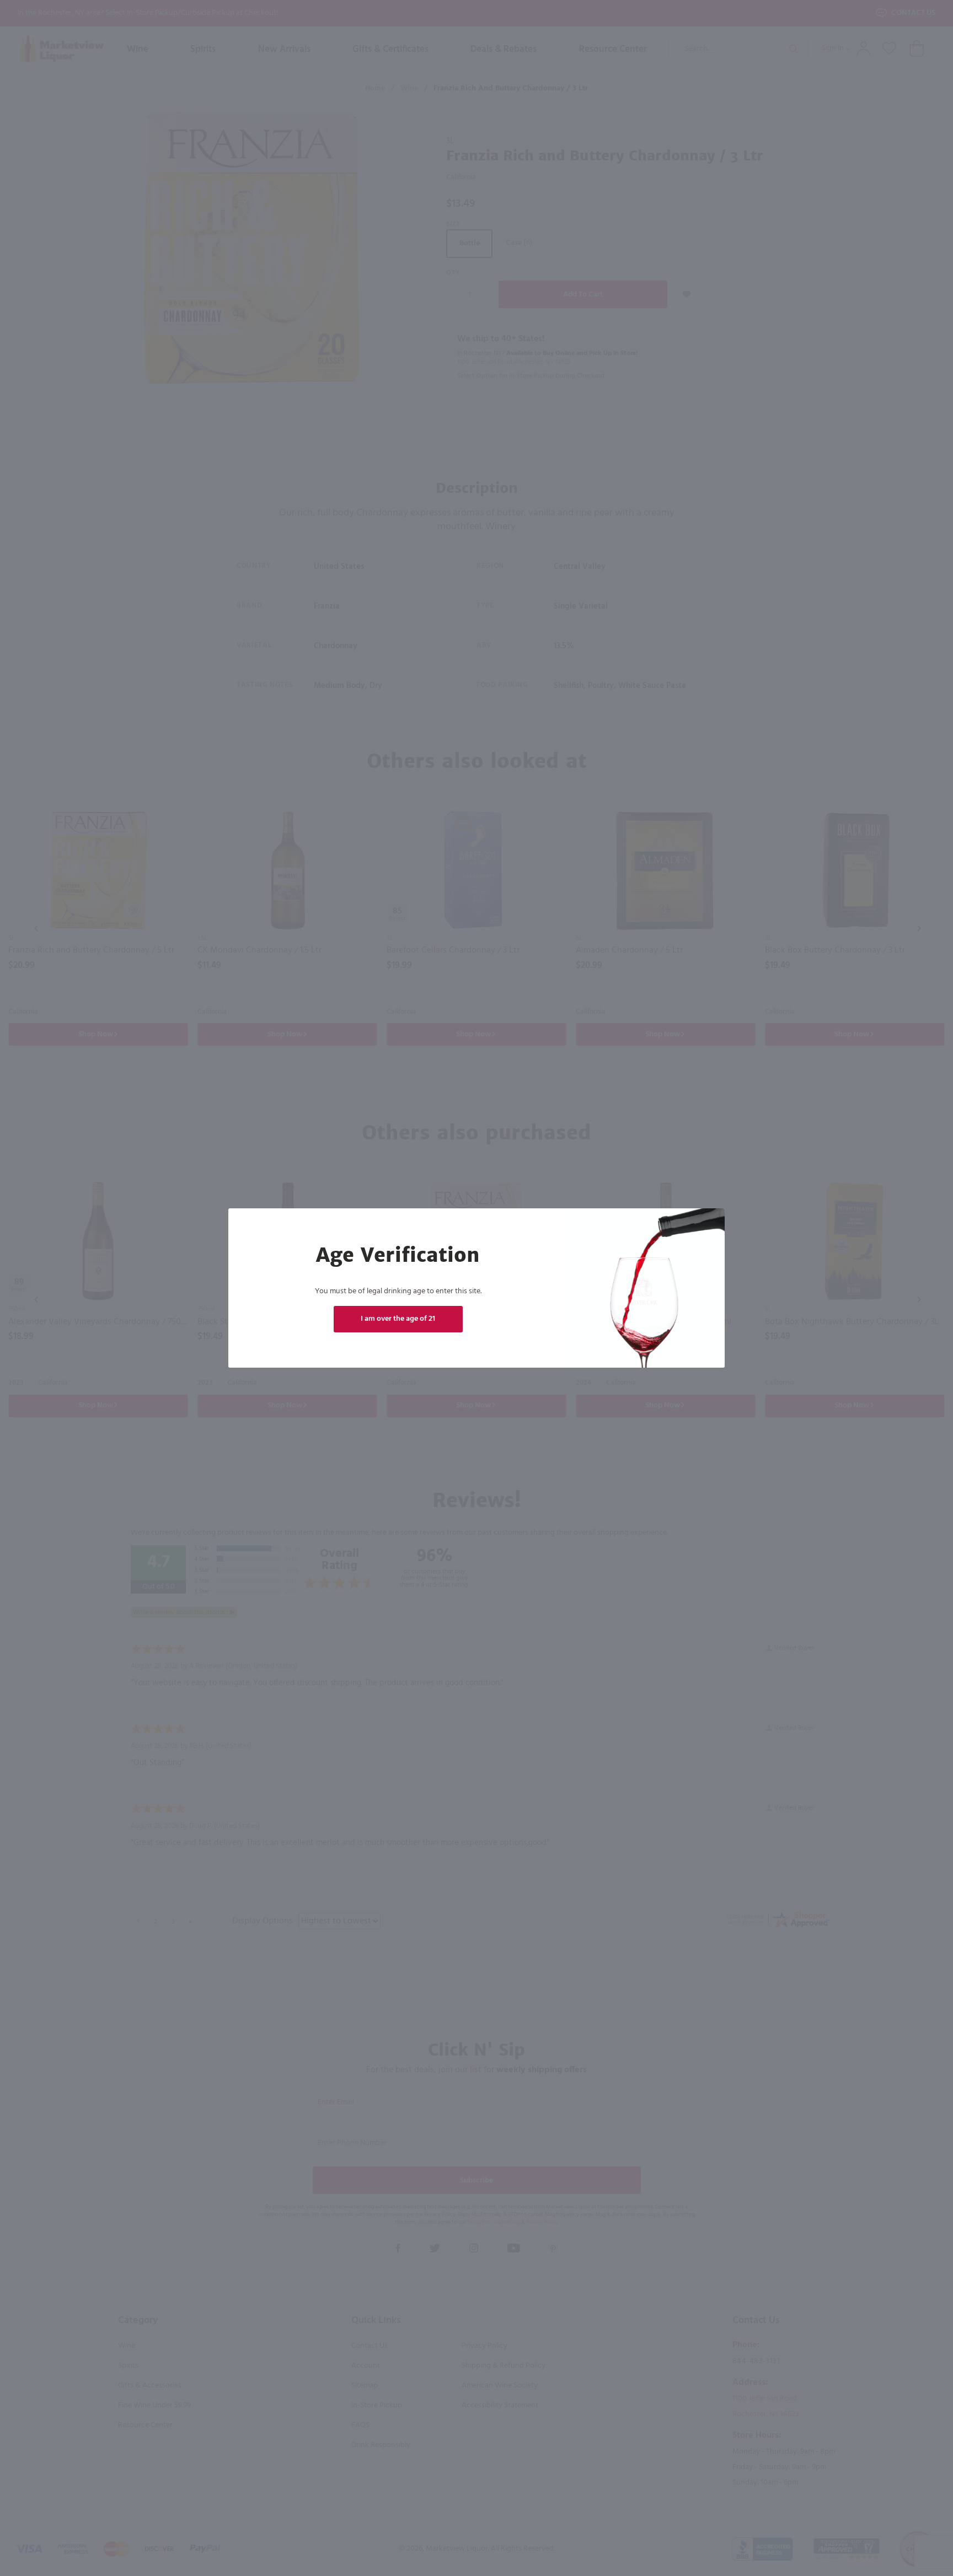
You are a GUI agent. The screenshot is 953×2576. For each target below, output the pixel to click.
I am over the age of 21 (398, 1319)
